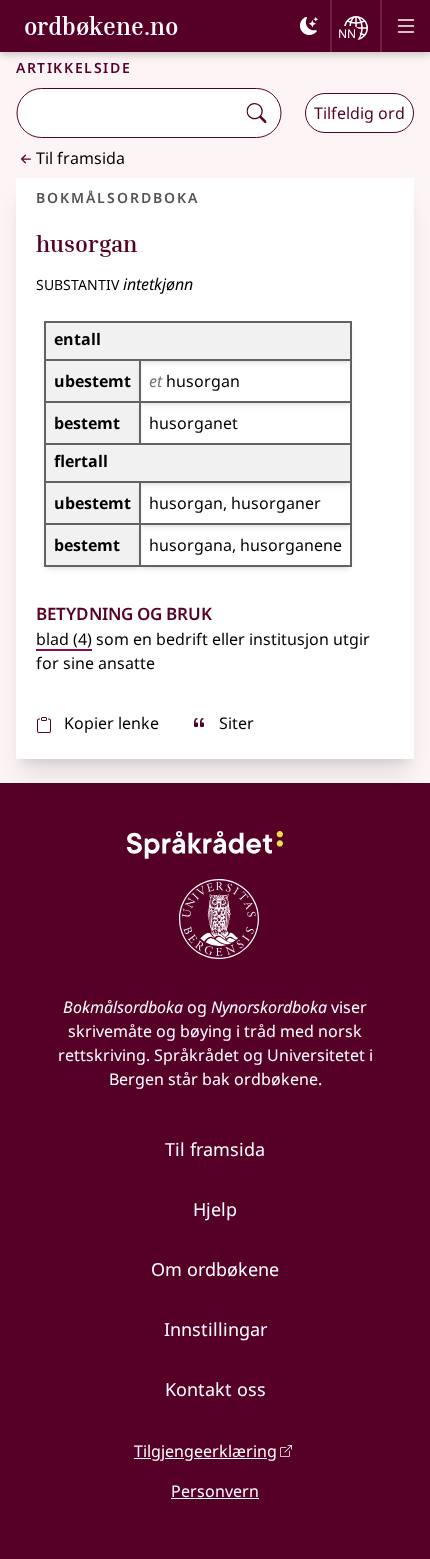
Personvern (215, 1491)
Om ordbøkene (215, 1269)
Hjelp (215, 1209)
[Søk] (256, 113)
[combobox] (127, 113)
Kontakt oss (215, 1389)
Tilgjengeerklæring (205, 1451)
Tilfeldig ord (359, 113)
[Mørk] (309, 26)
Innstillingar (215, 1329)
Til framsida (80, 158)
